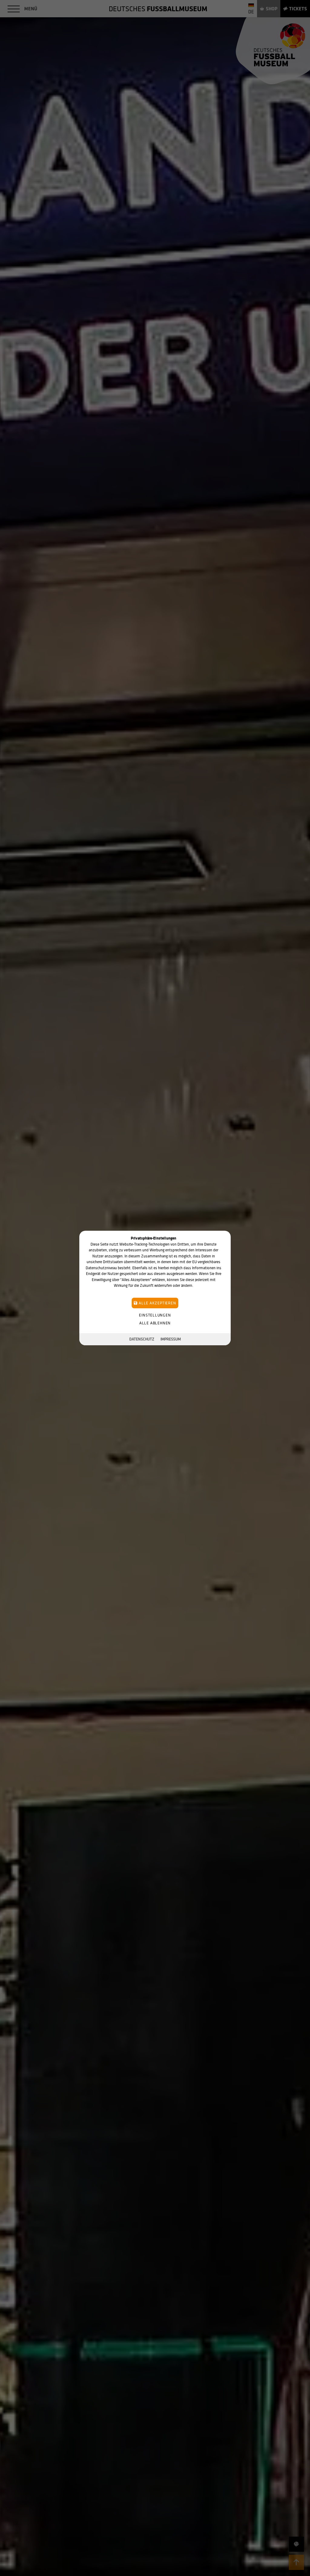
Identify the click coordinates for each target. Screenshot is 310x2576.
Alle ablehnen (155, 1323)
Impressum (171, 1339)
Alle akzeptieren (157, 1303)
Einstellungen (155, 1315)
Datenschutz (142, 1339)
